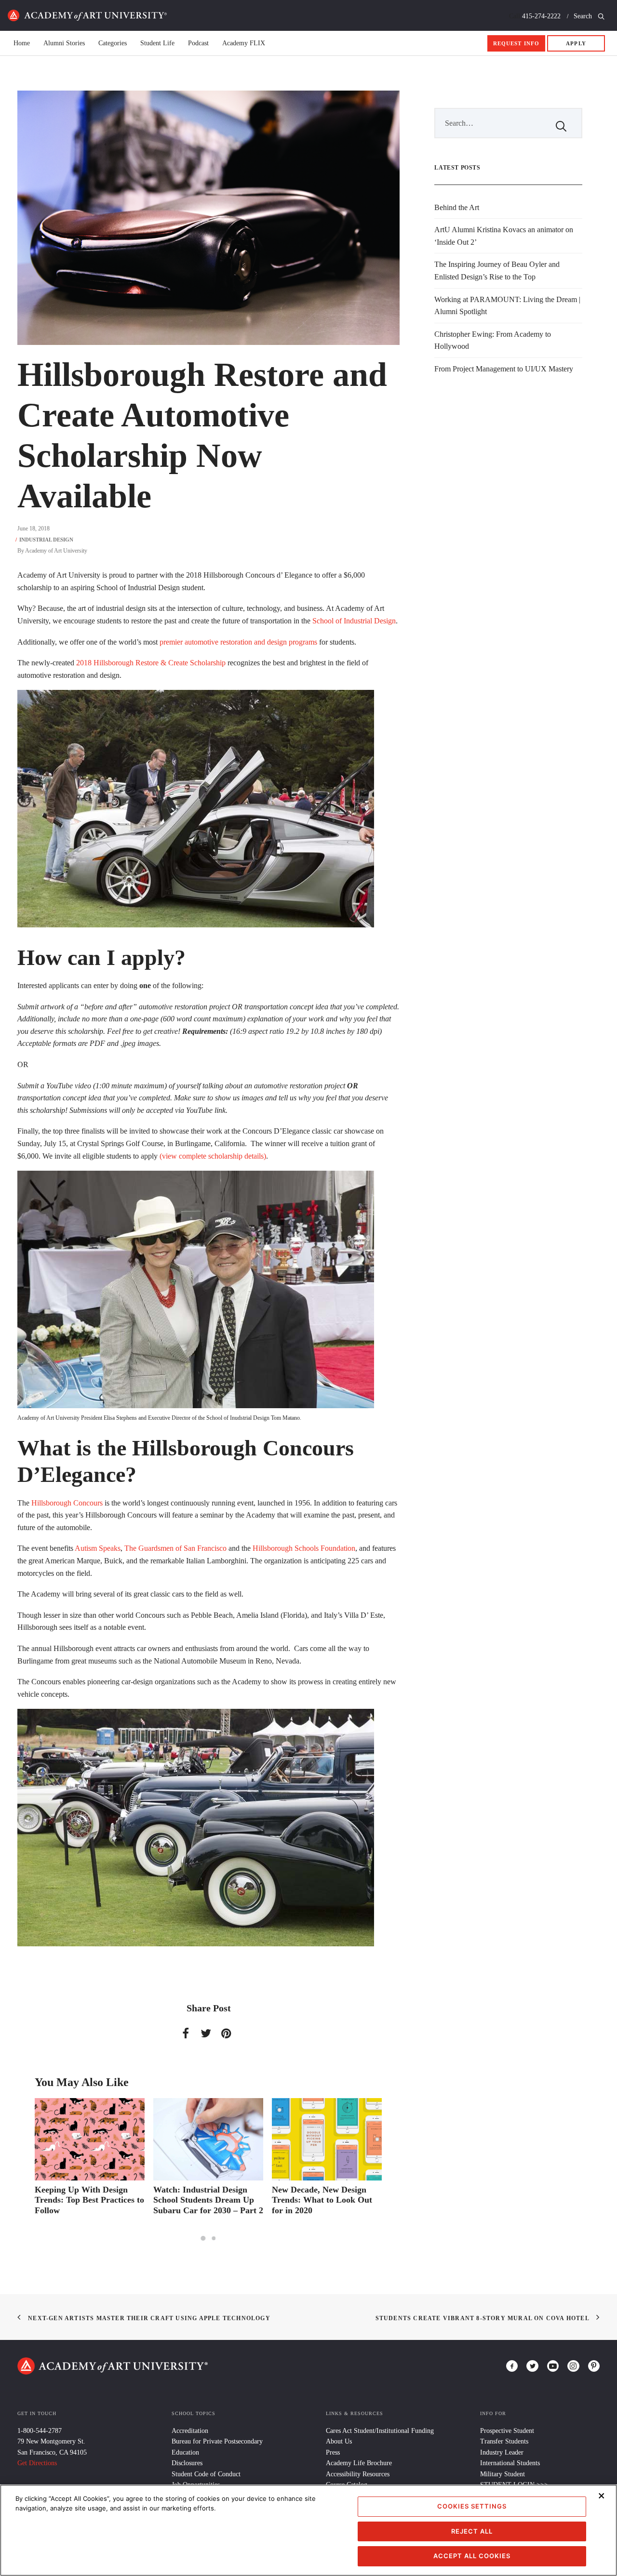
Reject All (472, 2531)
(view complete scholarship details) (213, 1156)
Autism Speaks (98, 1548)
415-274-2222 (541, 16)
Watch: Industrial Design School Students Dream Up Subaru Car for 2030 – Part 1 (327, 2200)
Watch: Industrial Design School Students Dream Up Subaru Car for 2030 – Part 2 (90, 2200)
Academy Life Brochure (359, 2463)
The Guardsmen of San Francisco (175, 1548)
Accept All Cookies (472, 2556)
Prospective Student (507, 2431)
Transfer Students (504, 2441)
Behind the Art (457, 207)
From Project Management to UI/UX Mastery (504, 369)
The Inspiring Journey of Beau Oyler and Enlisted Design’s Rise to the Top (497, 271)
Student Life (157, 43)
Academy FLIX (244, 43)
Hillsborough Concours (67, 1503)
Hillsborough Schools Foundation (304, 1548)
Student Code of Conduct (206, 2474)
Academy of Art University (56, 551)
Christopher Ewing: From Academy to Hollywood (493, 340)
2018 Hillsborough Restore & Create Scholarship (151, 663)
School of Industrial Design (354, 621)
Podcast (198, 43)
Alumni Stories (64, 43)
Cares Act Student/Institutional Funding (380, 2431)
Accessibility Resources (358, 2474)
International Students (510, 2463)
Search (584, 16)
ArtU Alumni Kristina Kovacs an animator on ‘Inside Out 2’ (504, 236)
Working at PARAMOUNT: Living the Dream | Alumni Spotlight (507, 306)
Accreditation (190, 2431)
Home (87, 15)
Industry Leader (502, 2452)
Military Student (503, 2474)
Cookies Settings (472, 2506)
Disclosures (187, 2463)
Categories (113, 43)
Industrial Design (46, 540)
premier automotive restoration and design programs (238, 642)
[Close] (602, 2496)
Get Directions (37, 2463)
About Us (339, 2441)
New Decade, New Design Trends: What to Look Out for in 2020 (203, 2200)
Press (333, 2452)
